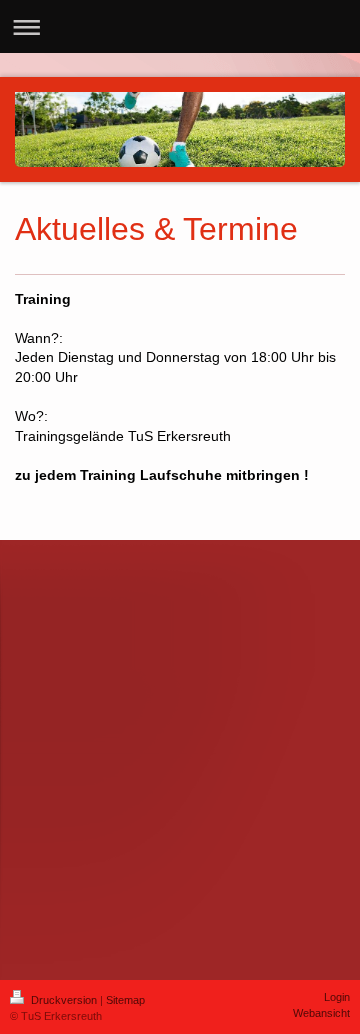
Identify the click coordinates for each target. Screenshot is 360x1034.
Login (337, 997)
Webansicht (321, 1013)
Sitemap (125, 1000)
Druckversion (64, 1000)
